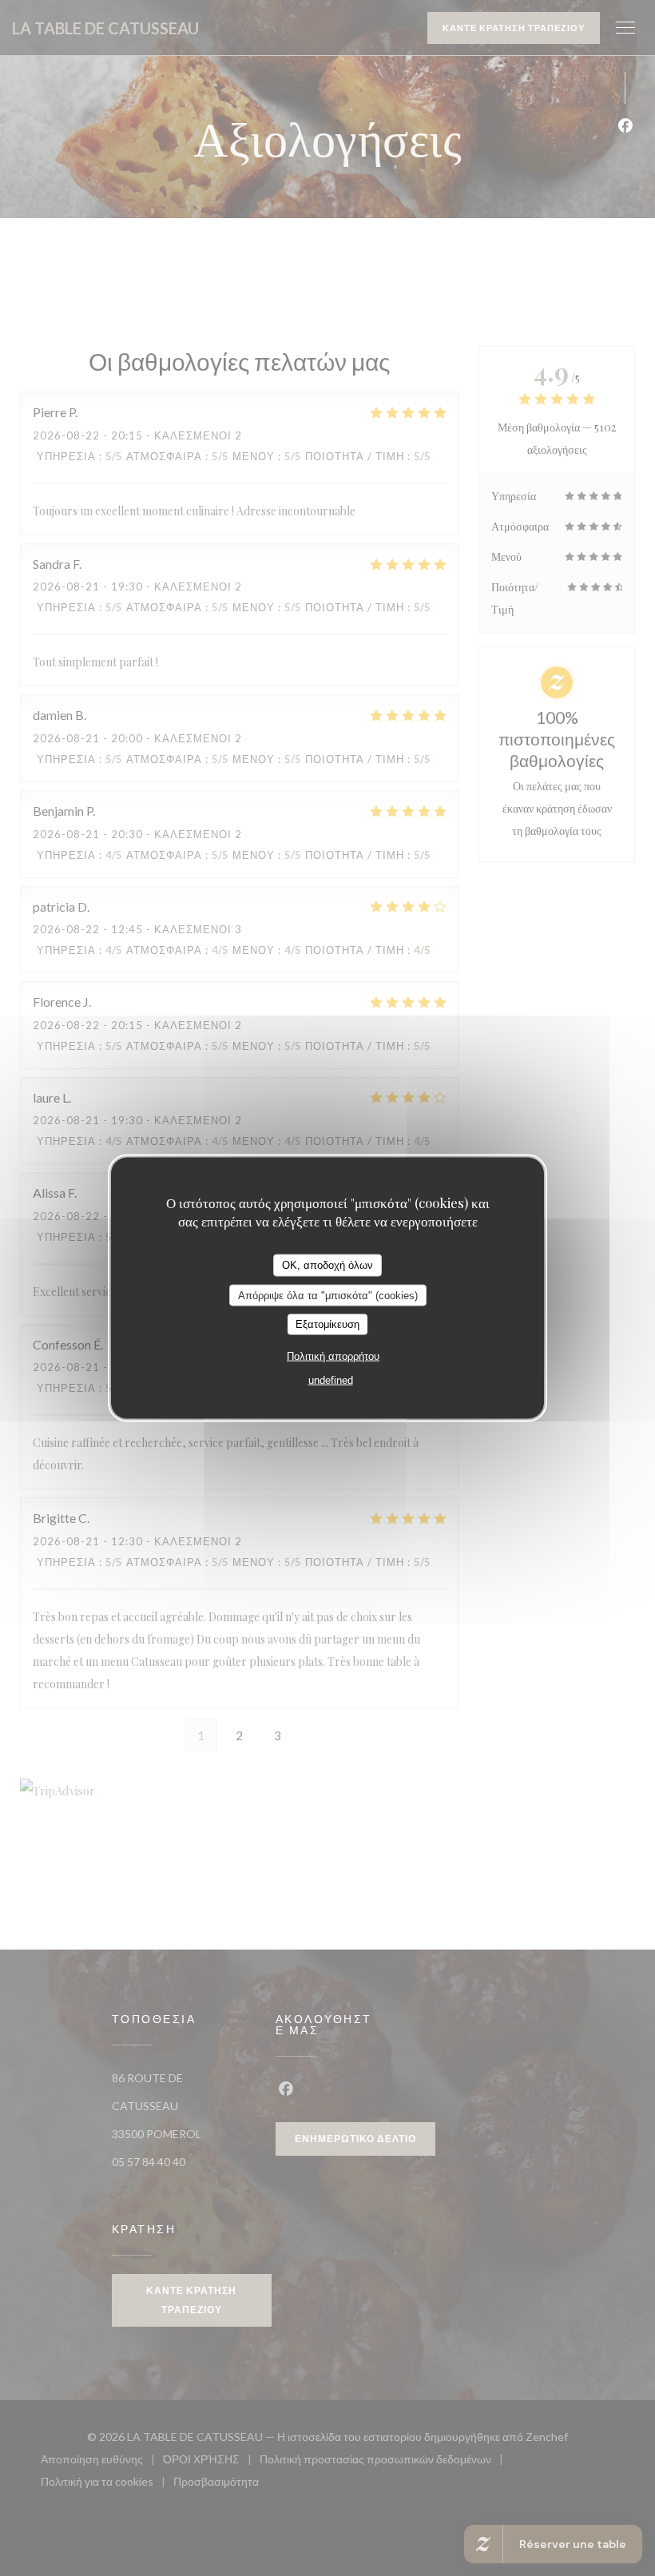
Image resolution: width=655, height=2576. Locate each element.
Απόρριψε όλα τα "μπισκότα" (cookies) (328, 1295)
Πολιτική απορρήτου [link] (333, 1356)
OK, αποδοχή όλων (327, 1265)
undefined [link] (331, 1379)
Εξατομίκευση (327, 1324)
